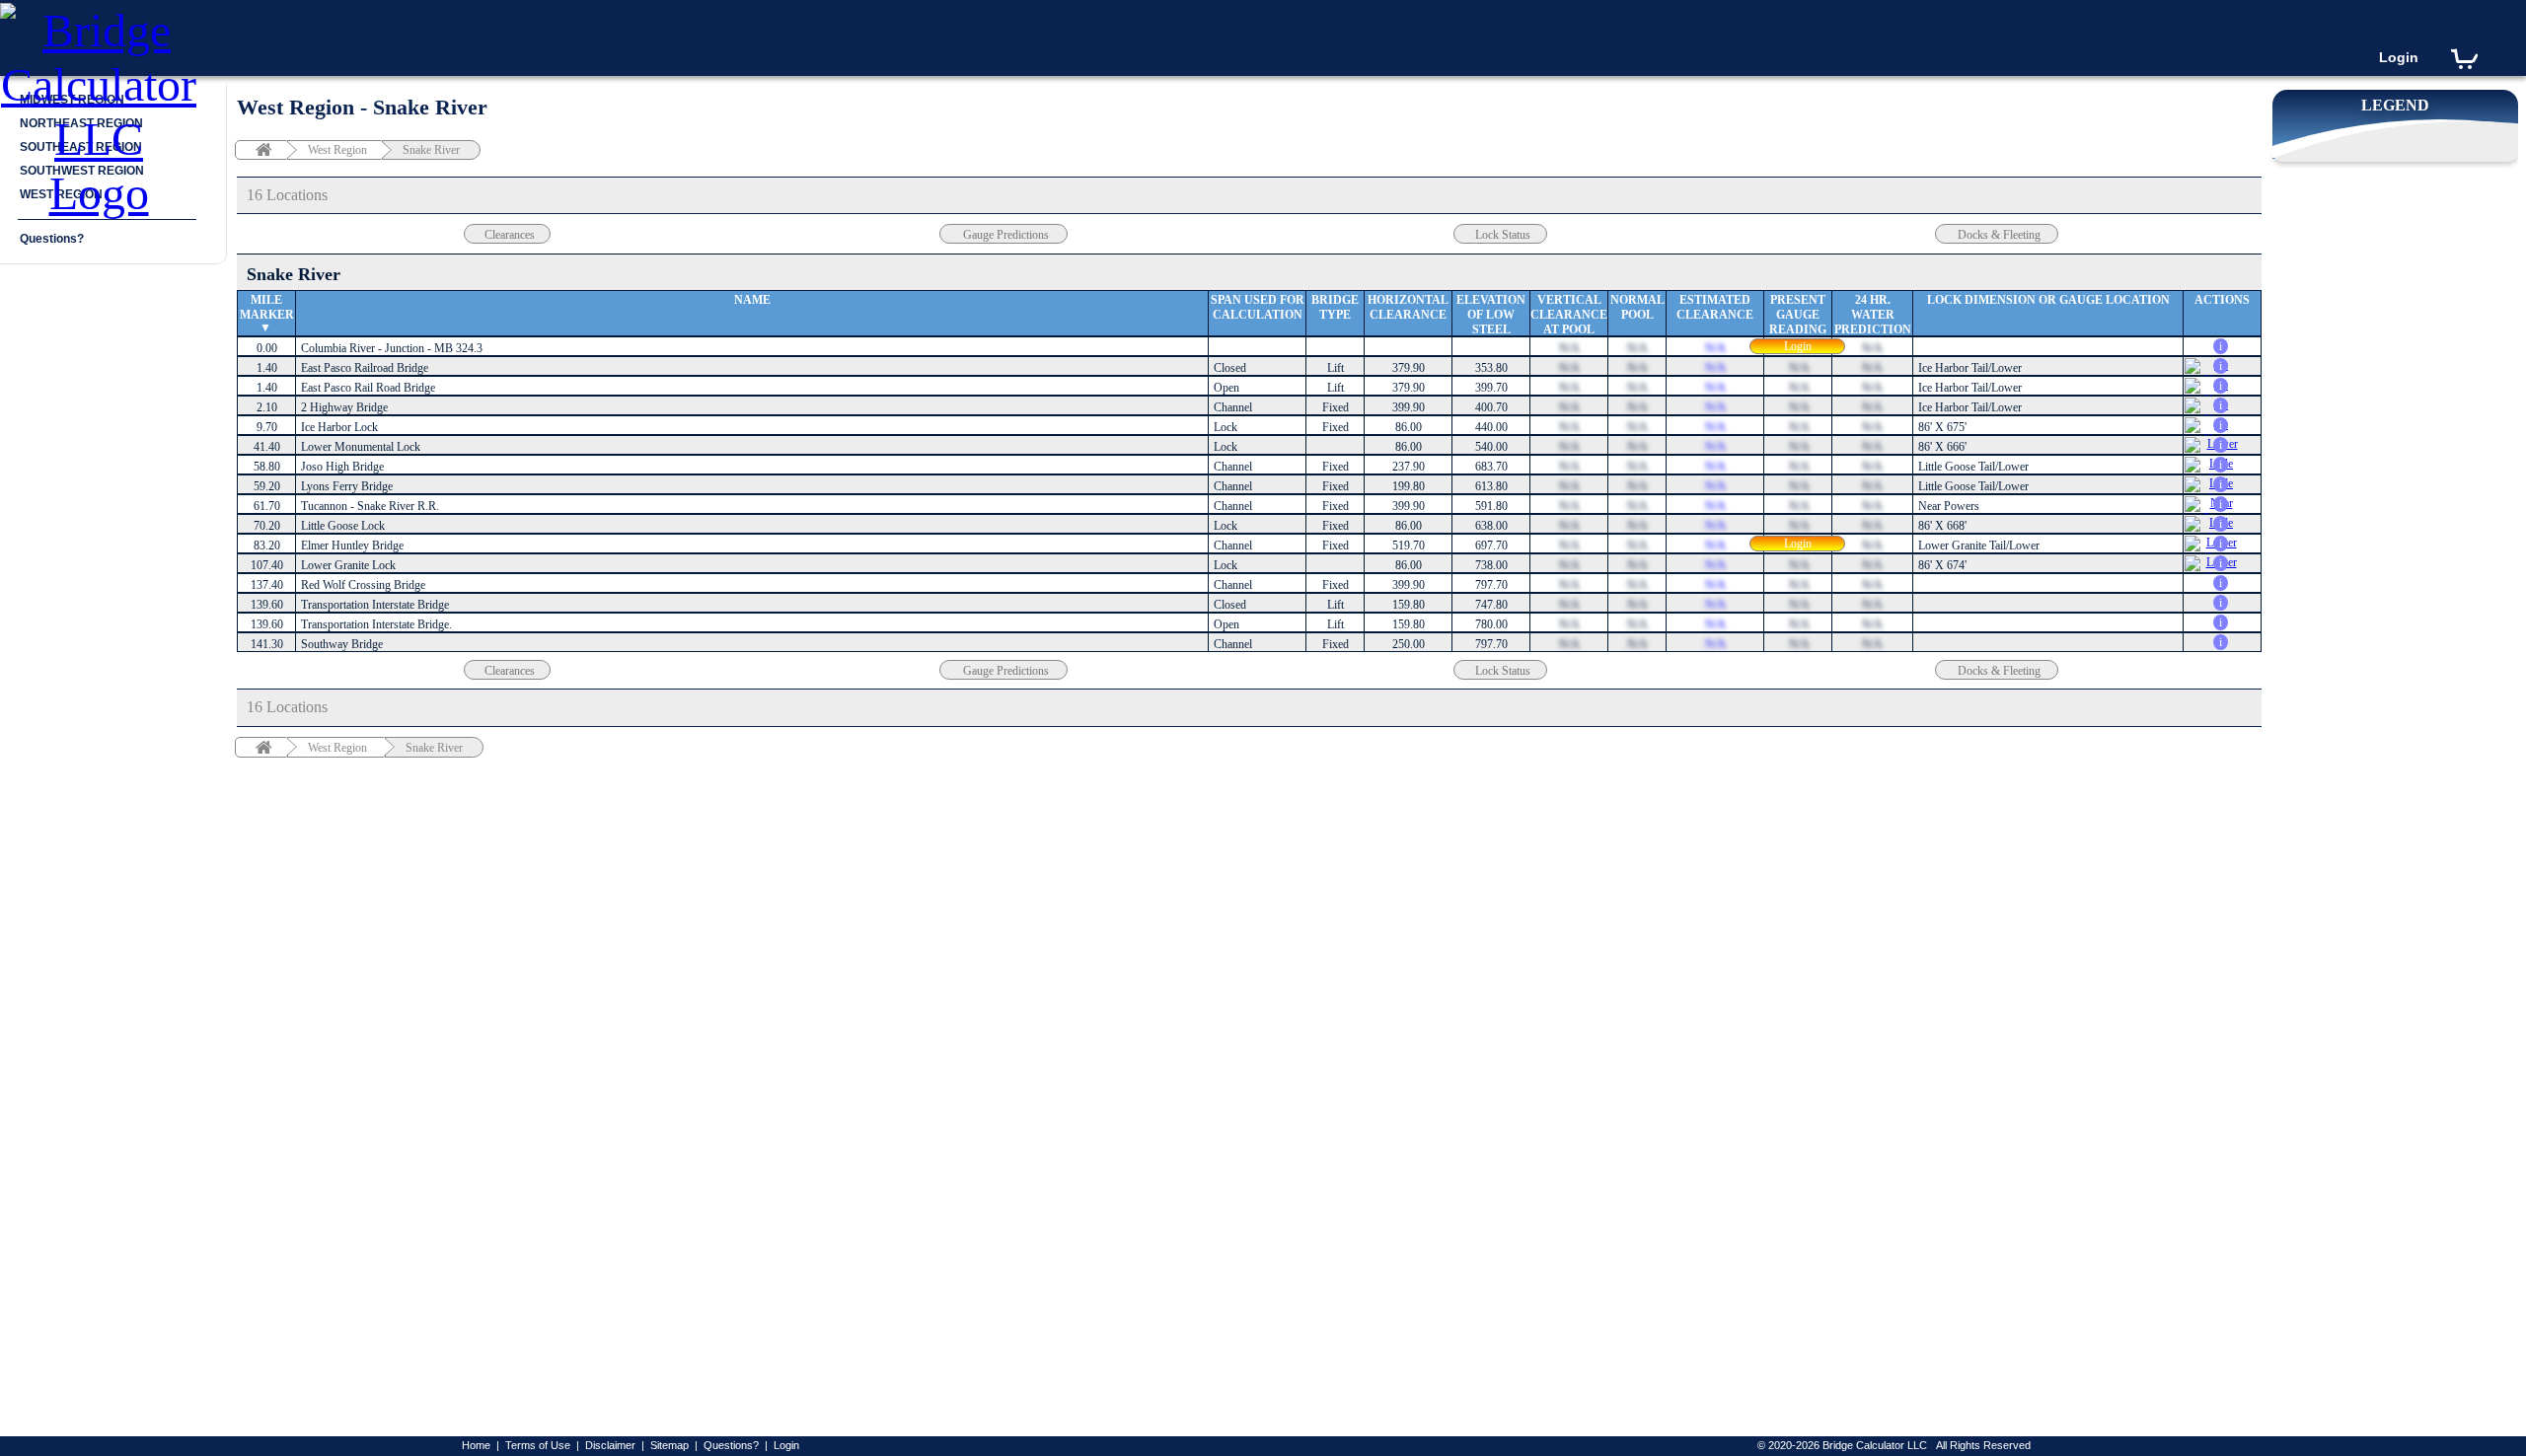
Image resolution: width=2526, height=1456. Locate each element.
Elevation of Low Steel (1491, 315)
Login (2399, 57)
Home (476, 1445)
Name (752, 300)
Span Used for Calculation (1258, 307)
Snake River (431, 150)
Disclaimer (610, 1445)
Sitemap (669, 1445)
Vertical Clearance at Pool (1569, 315)
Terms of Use (538, 1445)
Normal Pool (1637, 307)
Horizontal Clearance (1408, 307)
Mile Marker (267, 307)
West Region (337, 150)
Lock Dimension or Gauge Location (2048, 300)
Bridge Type (1335, 307)
